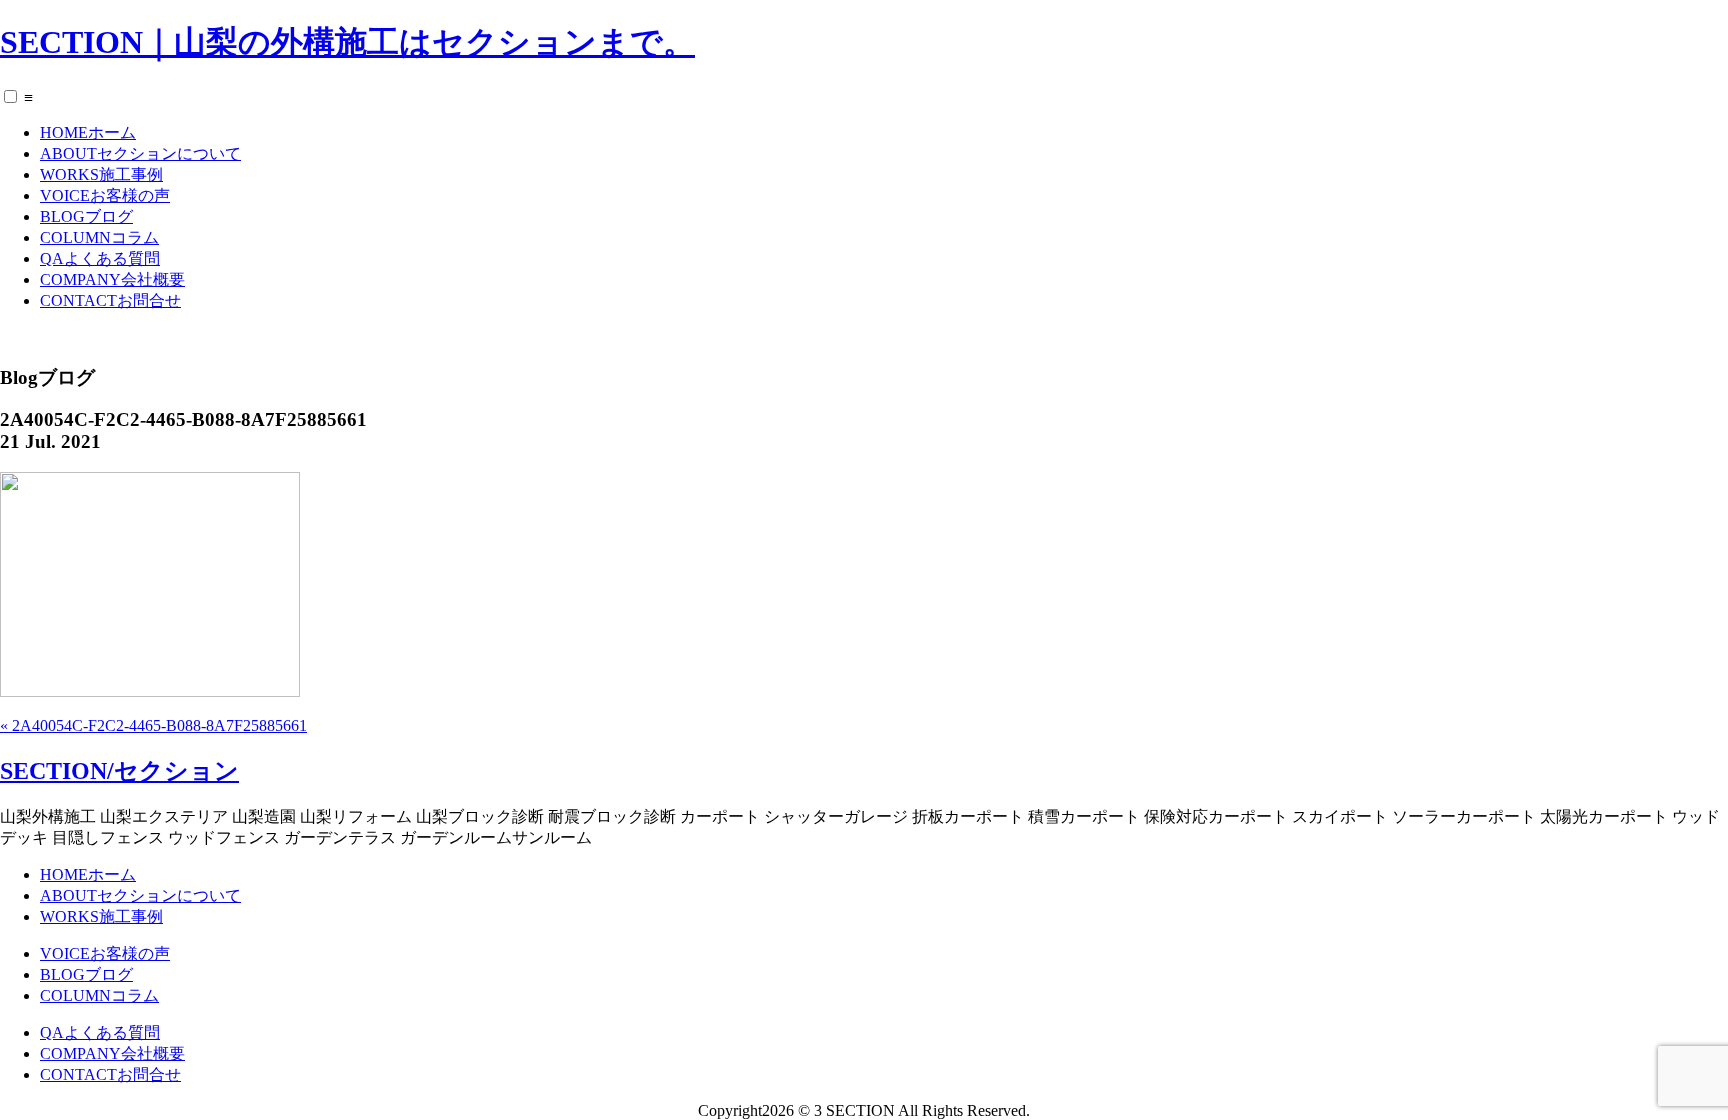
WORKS (101, 174)
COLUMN (99, 237)
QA (100, 258)
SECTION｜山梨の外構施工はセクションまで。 (347, 42)
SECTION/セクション (119, 771)
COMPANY (112, 279)
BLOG (86, 216)
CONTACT (110, 300)
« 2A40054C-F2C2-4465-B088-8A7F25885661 (153, 725)
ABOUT (140, 153)
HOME (88, 132)
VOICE (105, 195)
